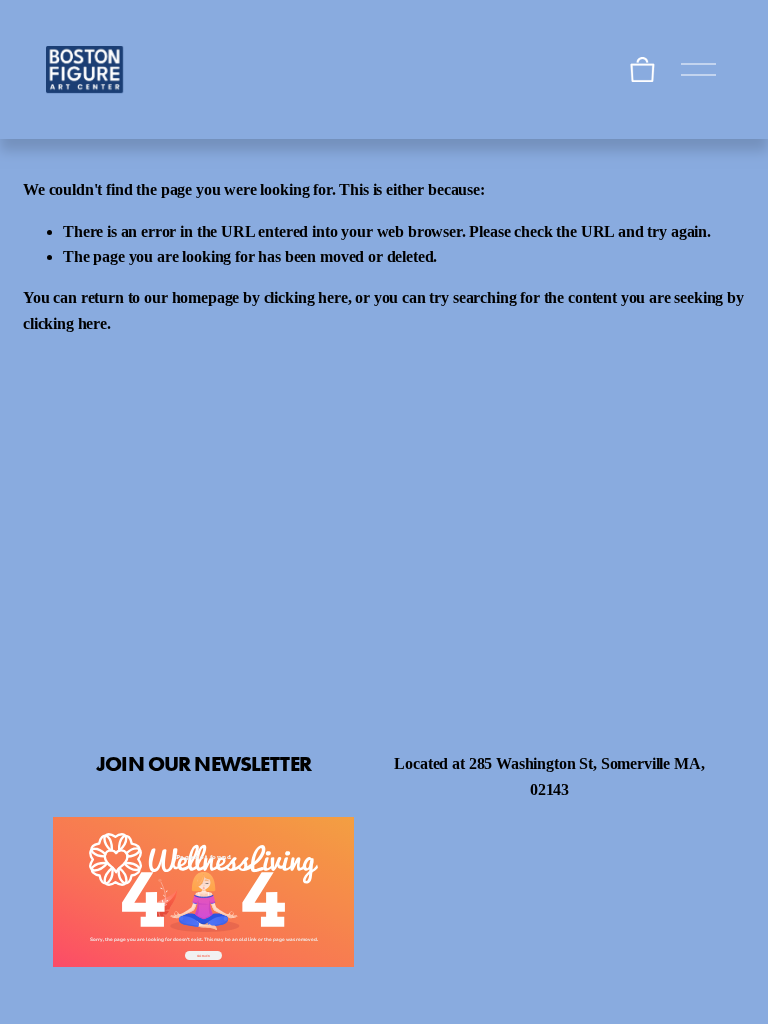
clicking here (306, 297)
